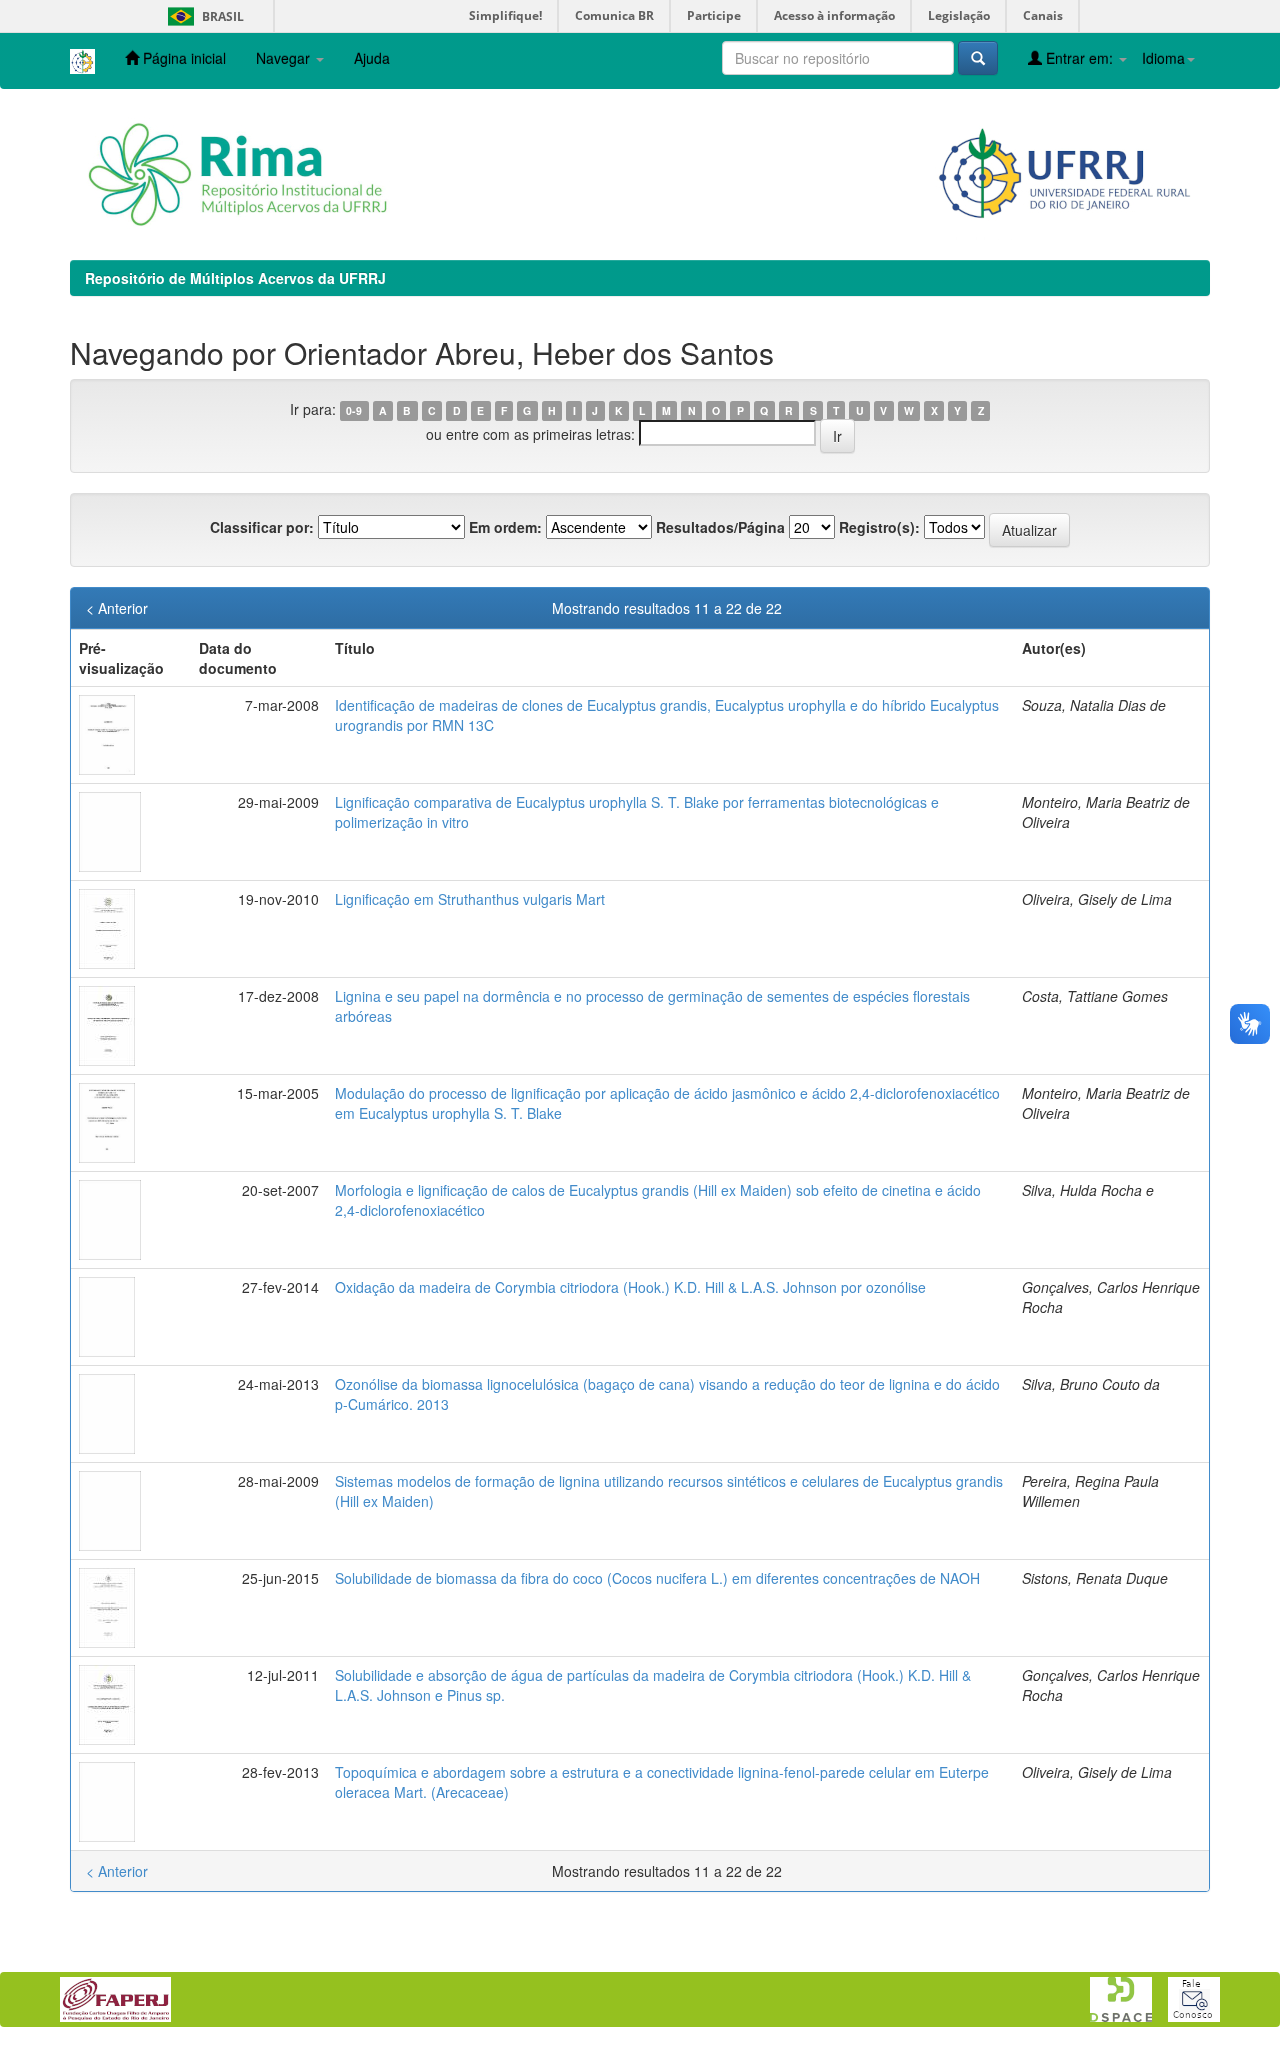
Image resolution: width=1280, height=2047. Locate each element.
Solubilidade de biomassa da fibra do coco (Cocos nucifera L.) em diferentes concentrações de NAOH (657, 1578)
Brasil (202, 16)
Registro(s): (879, 527)
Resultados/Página (720, 527)
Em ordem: (505, 527)
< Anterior (117, 608)
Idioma (1163, 58)
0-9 (354, 410)
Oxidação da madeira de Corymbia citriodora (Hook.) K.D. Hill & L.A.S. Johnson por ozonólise (630, 1287)
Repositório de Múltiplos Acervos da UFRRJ (235, 278)
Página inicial (182, 58)
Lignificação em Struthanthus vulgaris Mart (470, 899)
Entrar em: (1079, 58)
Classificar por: (262, 527)
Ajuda (372, 58)
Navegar (285, 58)
